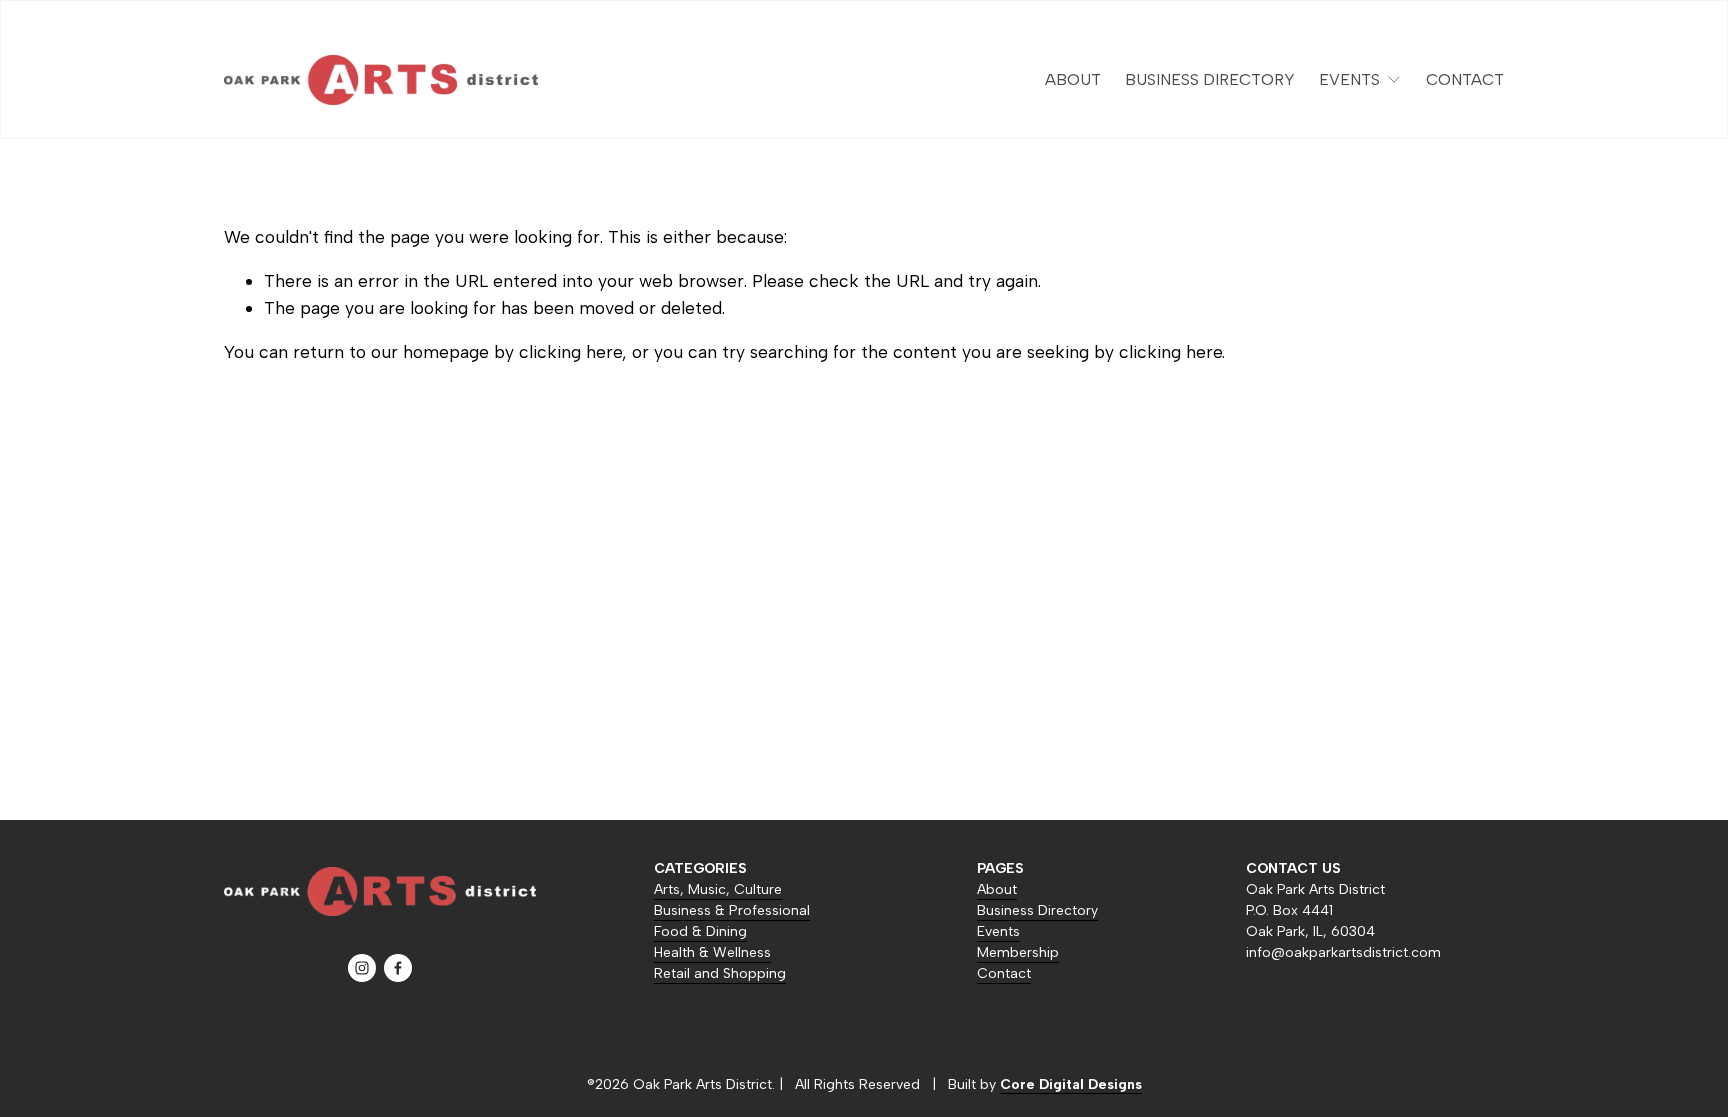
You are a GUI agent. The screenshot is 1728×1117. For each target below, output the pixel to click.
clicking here (570, 351)
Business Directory (1210, 79)
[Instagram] (362, 968)
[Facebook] (398, 968)
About (1073, 79)
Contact (1465, 79)
